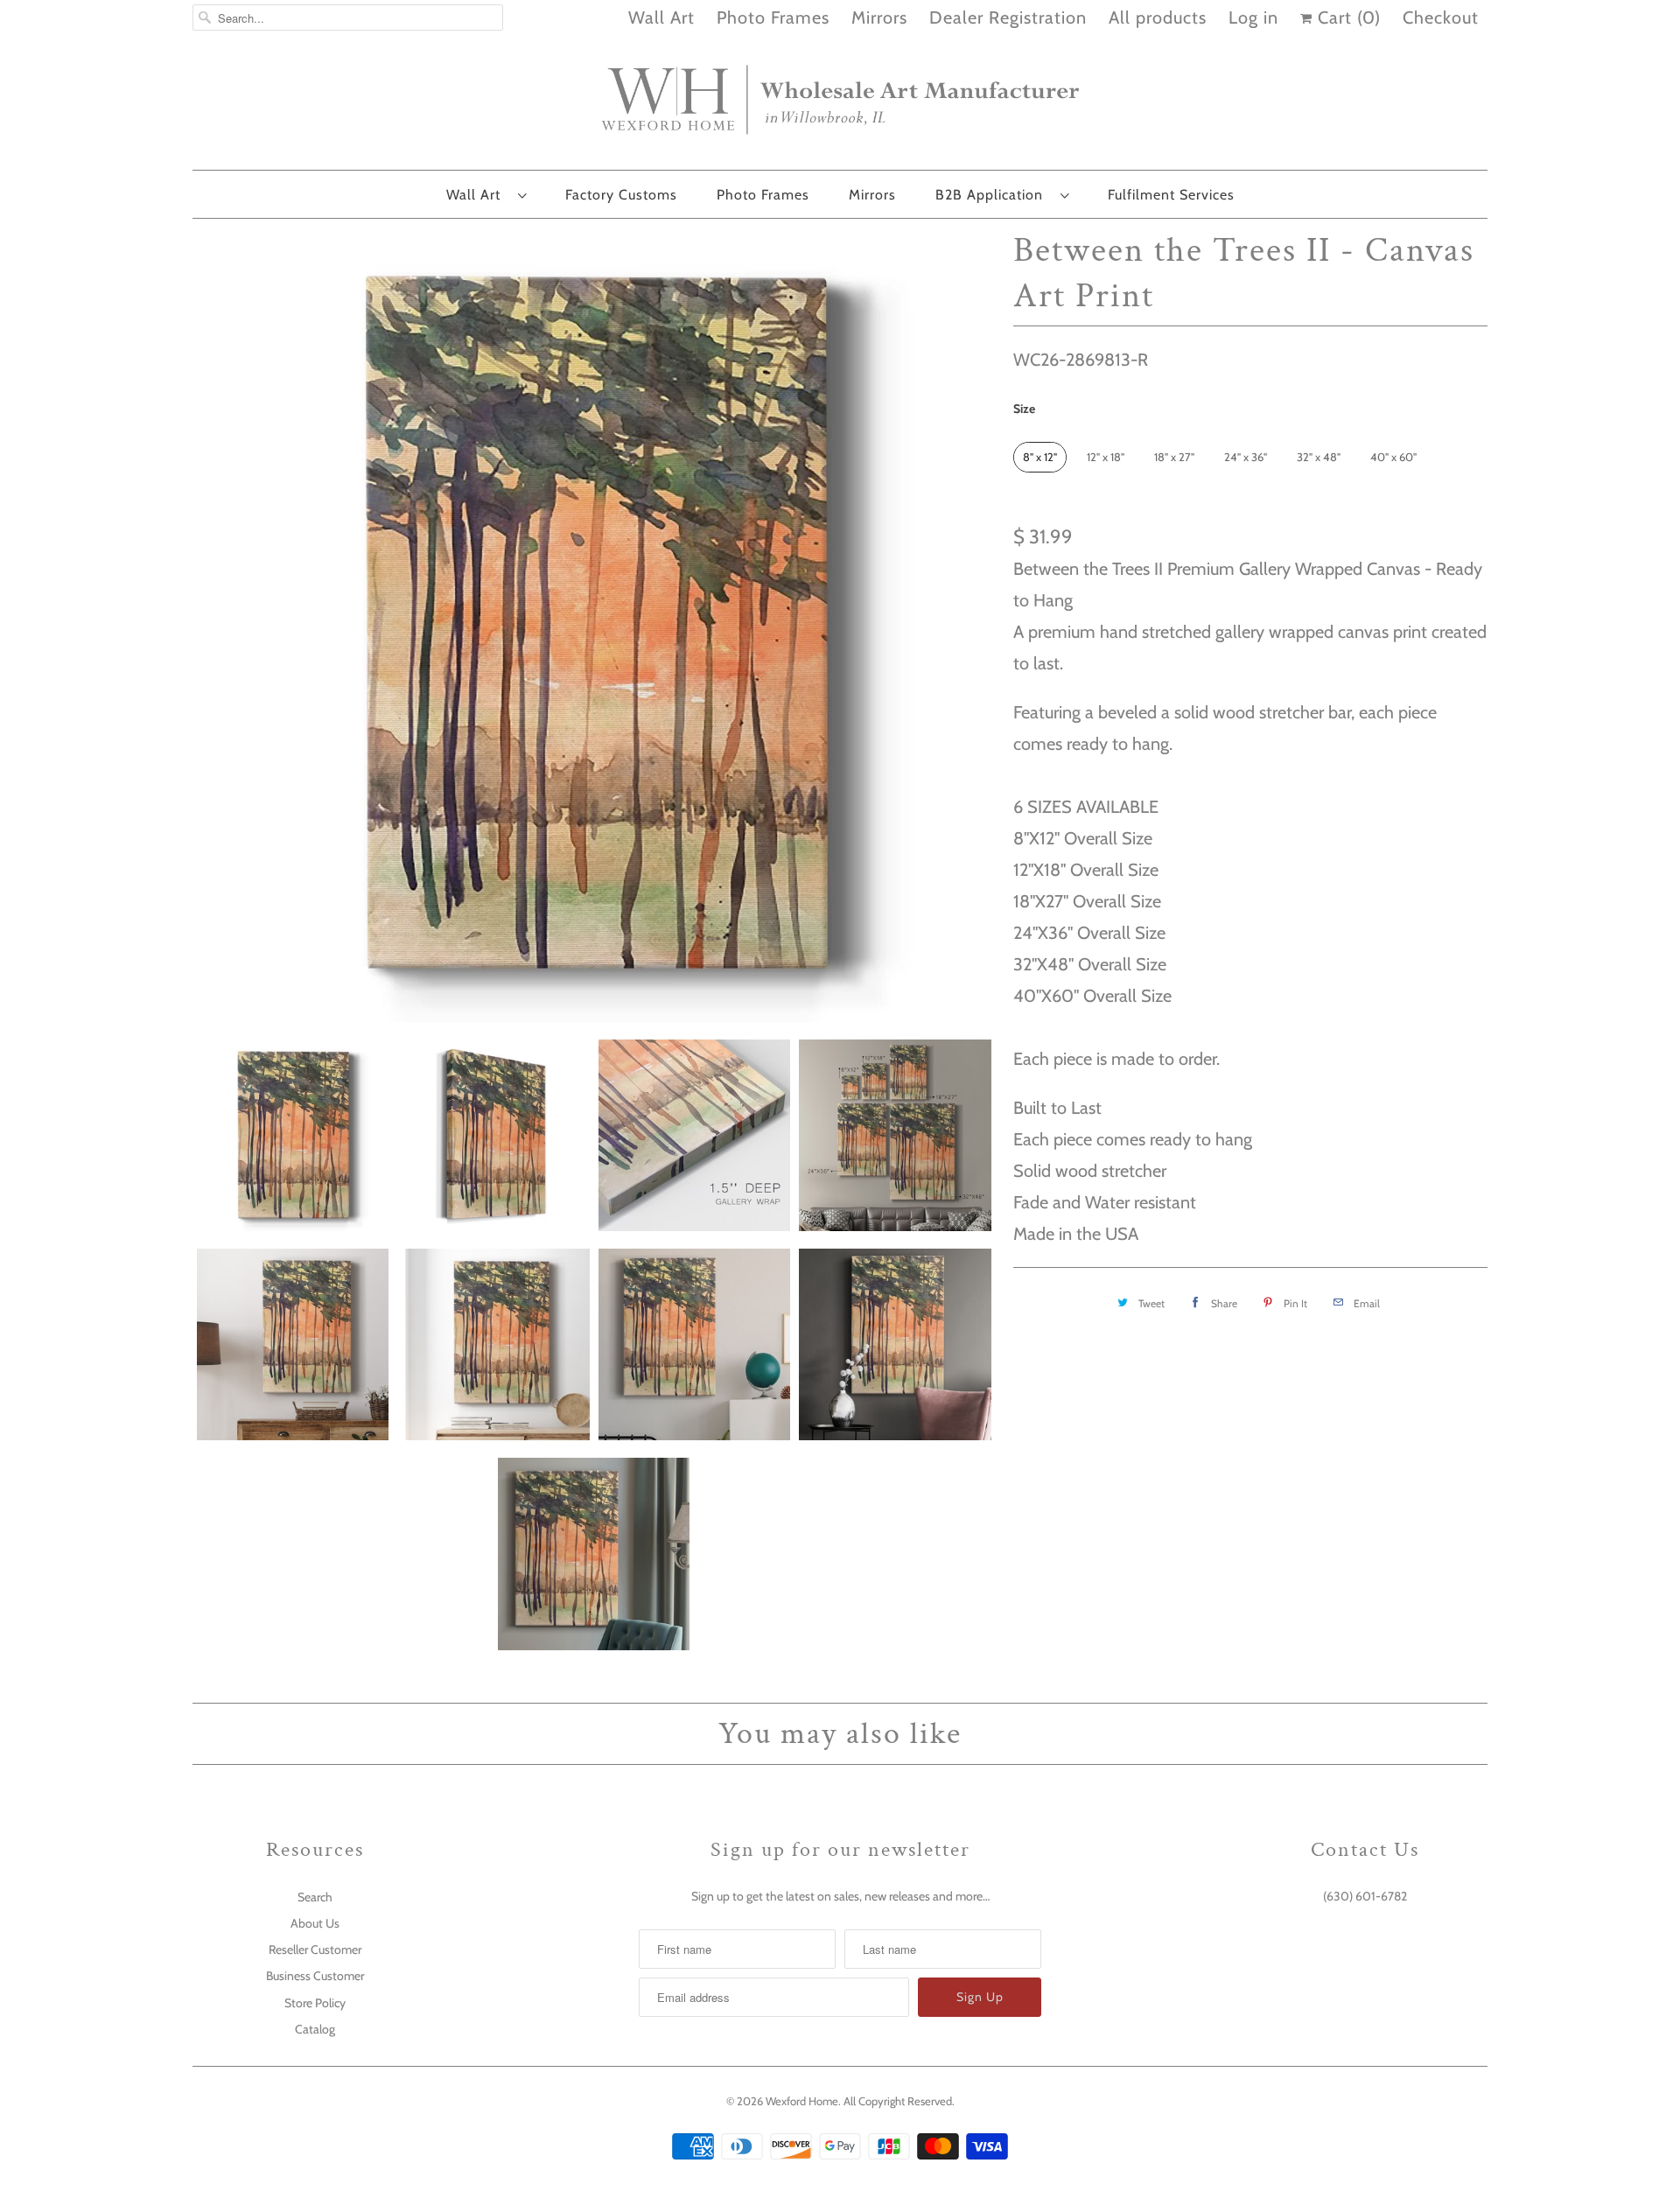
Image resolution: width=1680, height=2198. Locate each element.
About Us (315, 1923)
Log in (1253, 17)
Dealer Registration (1008, 17)
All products (1158, 17)
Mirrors (879, 17)
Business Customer (315, 1976)
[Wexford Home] (840, 107)
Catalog (315, 2029)
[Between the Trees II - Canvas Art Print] (594, 625)
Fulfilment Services (1171, 195)
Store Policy (315, 2003)
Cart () (1347, 17)
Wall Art (661, 17)
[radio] (1040, 457)
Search (315, 1897)
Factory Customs (621, 195)
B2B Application (994, 195)
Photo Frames (773, 17)
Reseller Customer (315, 1949)
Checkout (1441, 17)
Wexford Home (802, 2101)
